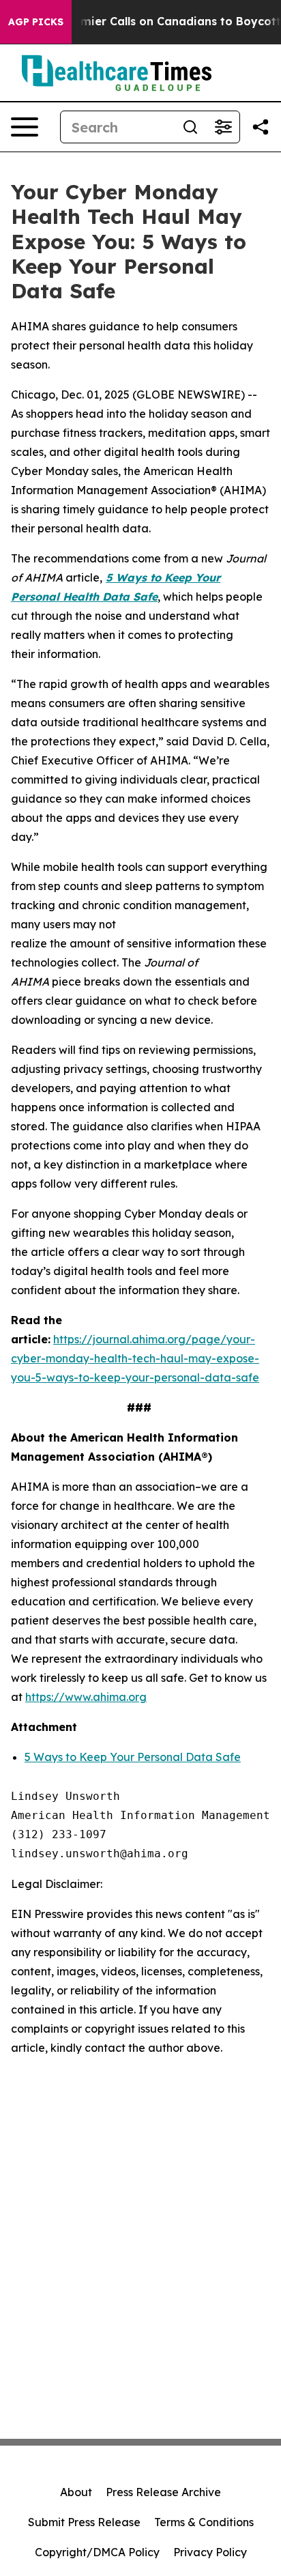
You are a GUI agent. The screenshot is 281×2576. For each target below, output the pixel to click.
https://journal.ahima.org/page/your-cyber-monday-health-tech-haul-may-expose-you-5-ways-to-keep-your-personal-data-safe (135, 1358)
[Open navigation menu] (25, 127)
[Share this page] (261, 127)
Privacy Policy (210, 2552)
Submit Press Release (84, 2522)
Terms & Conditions (204, 2522)
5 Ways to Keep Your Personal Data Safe (133, 1757)
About (76, 2492)
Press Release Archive (163, 2492)
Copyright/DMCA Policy (97, 2552)
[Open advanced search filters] (223, 127)
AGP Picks (36, 22)
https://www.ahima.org (86, 1697)
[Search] (190, 127)
